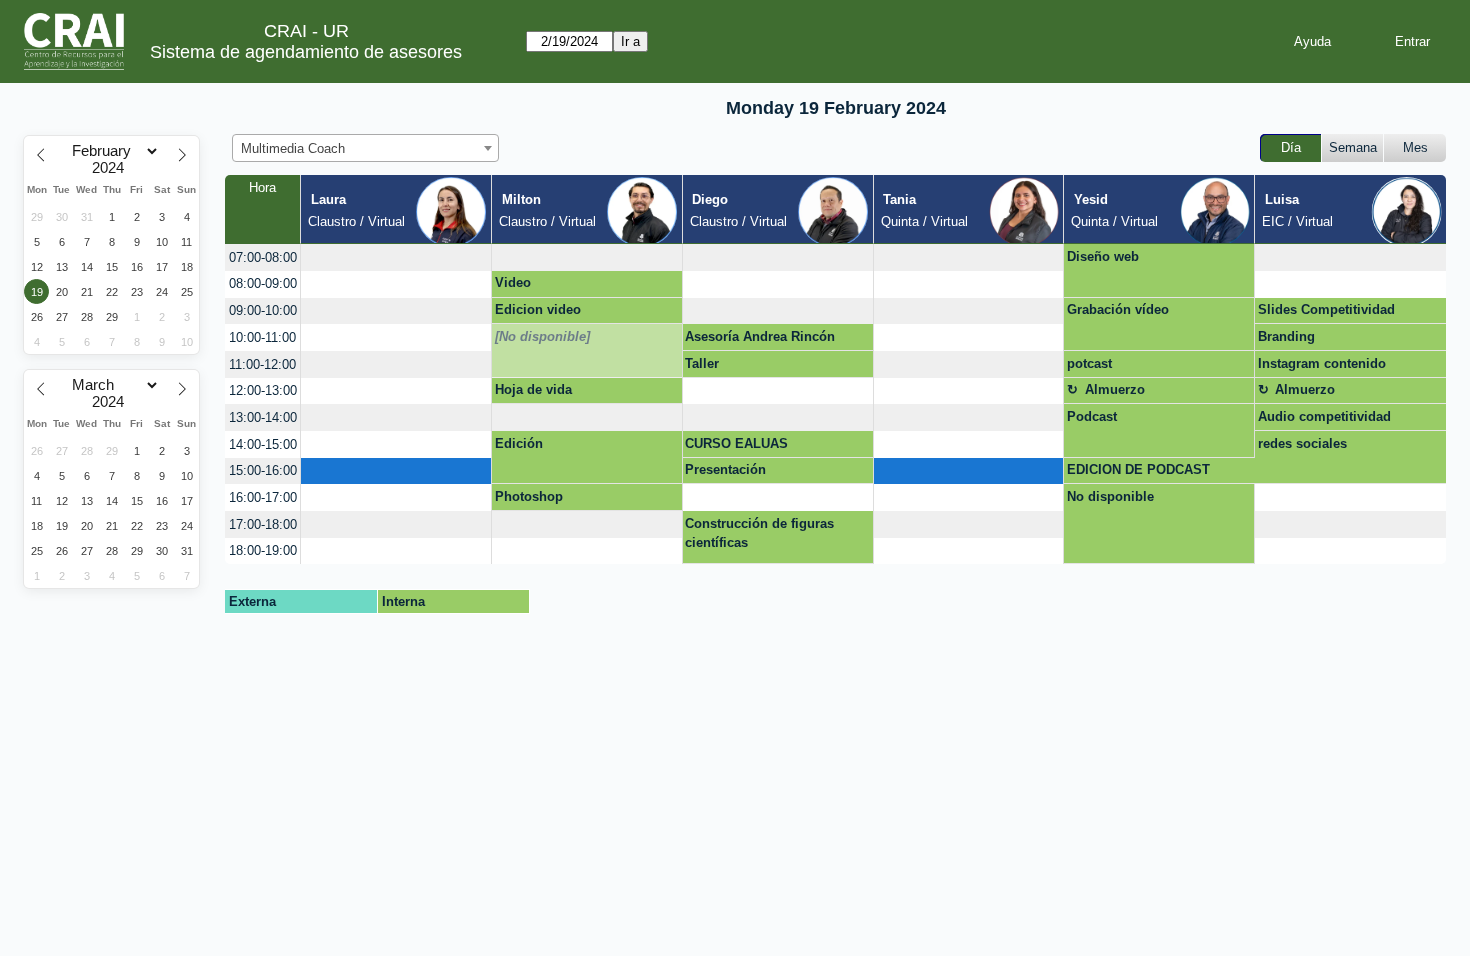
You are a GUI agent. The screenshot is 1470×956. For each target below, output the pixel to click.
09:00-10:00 (263, 310)
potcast (1089, 363)
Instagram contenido (1322, 363)
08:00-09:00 (263, 283)
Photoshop (529, 496)
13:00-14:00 (263, 417)
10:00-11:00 (262, 337)
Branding (1286, 336)
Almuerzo (1115, 389)
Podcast (1092, 416)
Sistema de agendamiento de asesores (306, 52)
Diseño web (1103, 256)
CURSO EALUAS (736, 443)
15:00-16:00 (263, 470)
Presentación (725, 469)
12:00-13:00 (263, 390)
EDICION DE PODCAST (1138, 469)
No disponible (1110, 496)
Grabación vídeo (1118, 309)
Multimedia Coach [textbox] (293, 148)
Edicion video (538, 309)
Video (513, 282)
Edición (519, 443)
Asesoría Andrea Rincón (760, 336)
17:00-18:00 (263, 524)
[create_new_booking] (396, 257)
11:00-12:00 (262, 364)
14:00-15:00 (263, 444)
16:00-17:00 (263, 497)
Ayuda (1312, 41)
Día (1291, 147)
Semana (1353, 147)
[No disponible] (542, 336)
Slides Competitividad (1326, 309)
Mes (1415, 147)
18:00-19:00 (263, 550)
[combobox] (365, 148)
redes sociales (1302, 443)
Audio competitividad (1324, 416)
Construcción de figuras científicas (759, 533)
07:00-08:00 (263, 257)
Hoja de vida (533, 389)
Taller (702, 363)
